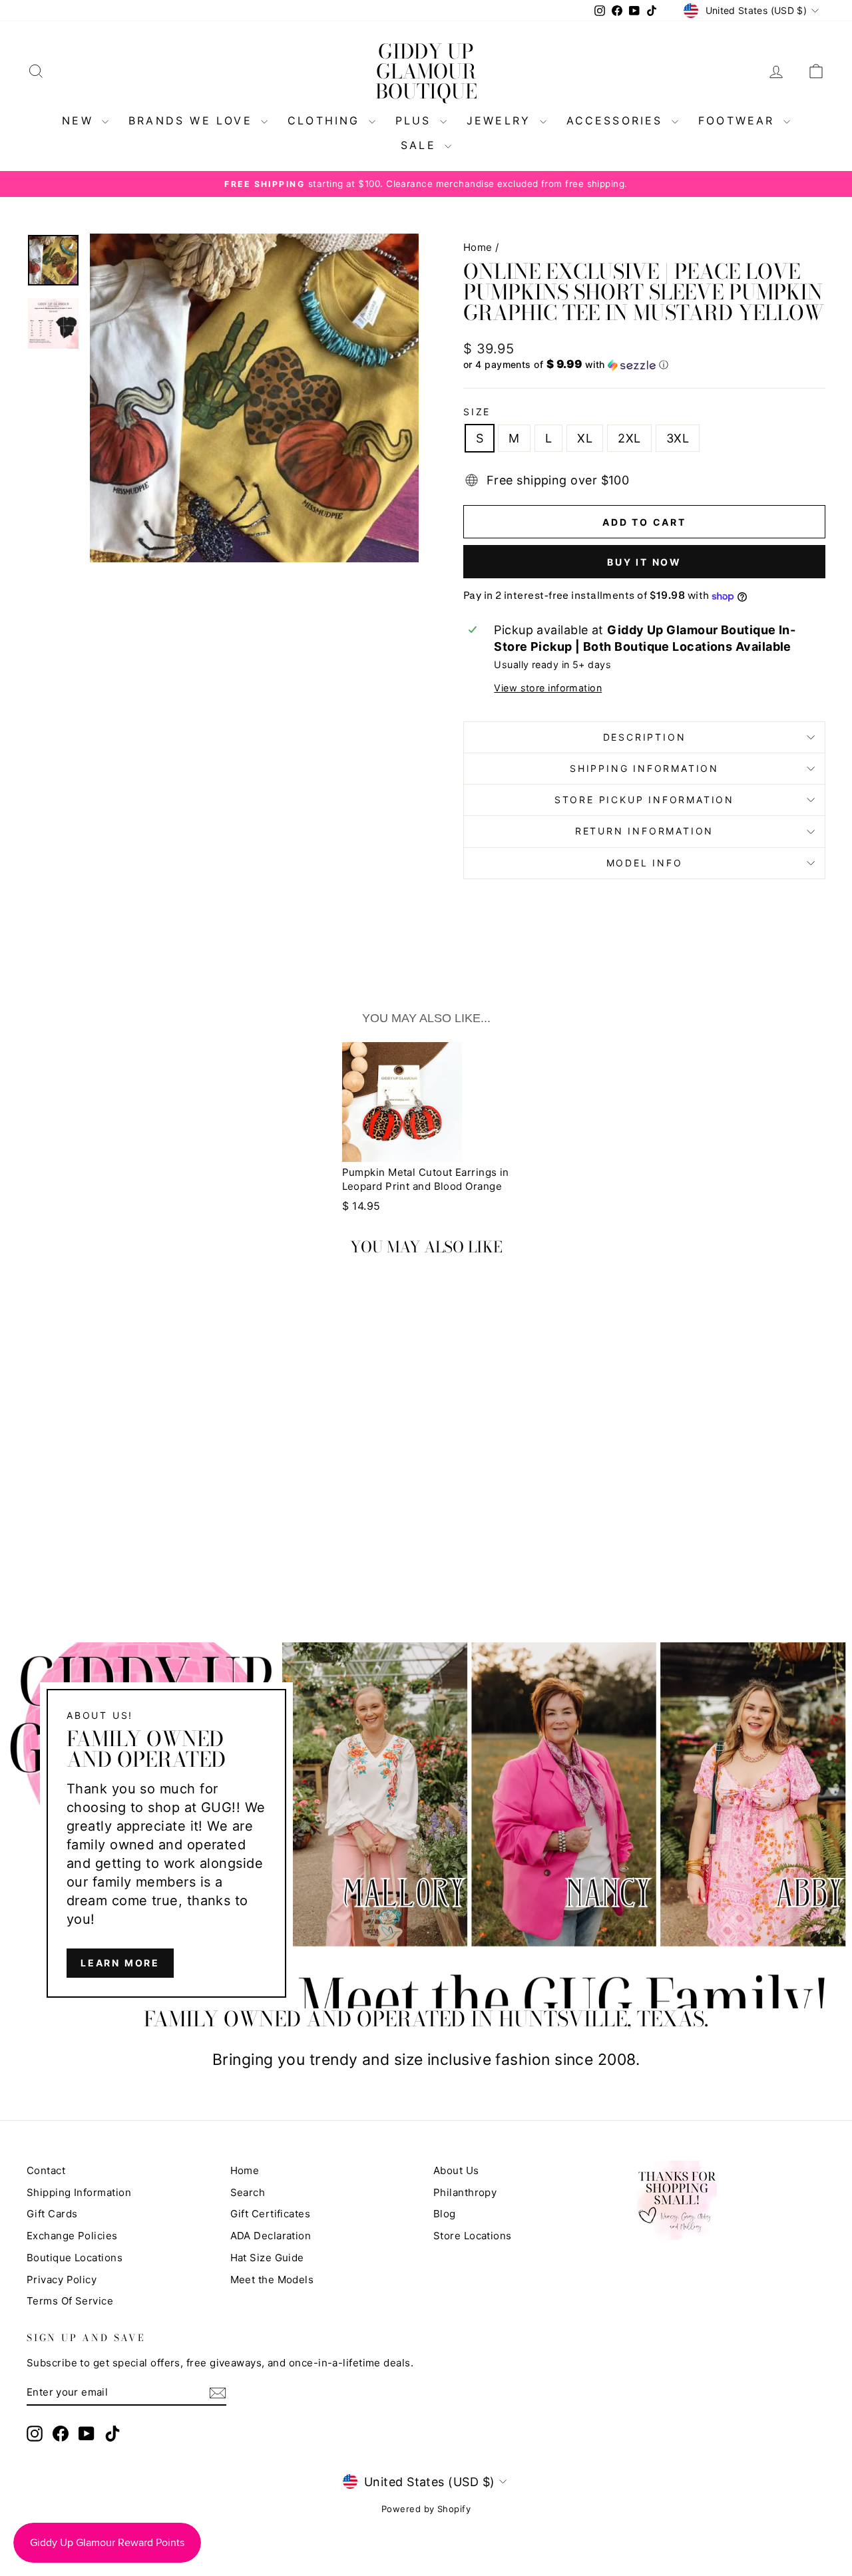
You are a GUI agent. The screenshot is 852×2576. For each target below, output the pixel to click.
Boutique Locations (75, 2258)
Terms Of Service (70, 2301)
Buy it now (644, 562)
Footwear (739, 120)
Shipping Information (79, 2192)
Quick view (121, 1462)
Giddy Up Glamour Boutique (426, 71)
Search (248, 2192)
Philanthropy (465, 2192)
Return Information (644, 831)
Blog (445, 2214)
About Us (456, 2170)
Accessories (617, 120)
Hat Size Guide (267, 2258)
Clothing (326, 120)
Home (478, 247)
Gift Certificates (271, 2214)
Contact (46, 2170)
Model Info (645, 863)
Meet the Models (272, 2280)
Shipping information (644, 768)
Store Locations (473, 2236)
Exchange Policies (72, 2236)
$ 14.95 (361, 1206)
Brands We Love (193, 120)
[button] (644, 365)
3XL (678, 438)
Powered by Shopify (426, 2509)
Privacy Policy (62, 2280)
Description (645, 737)
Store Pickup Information (644, 800)
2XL (629, 438)
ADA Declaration (271, 2236)
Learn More (120, 1963)
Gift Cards (52, 2214)
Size (477, 412)
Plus (416, 120)
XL (585, 438)
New (80, 120)
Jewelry (502, 120)
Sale (421, 145)
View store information (548, 688)
